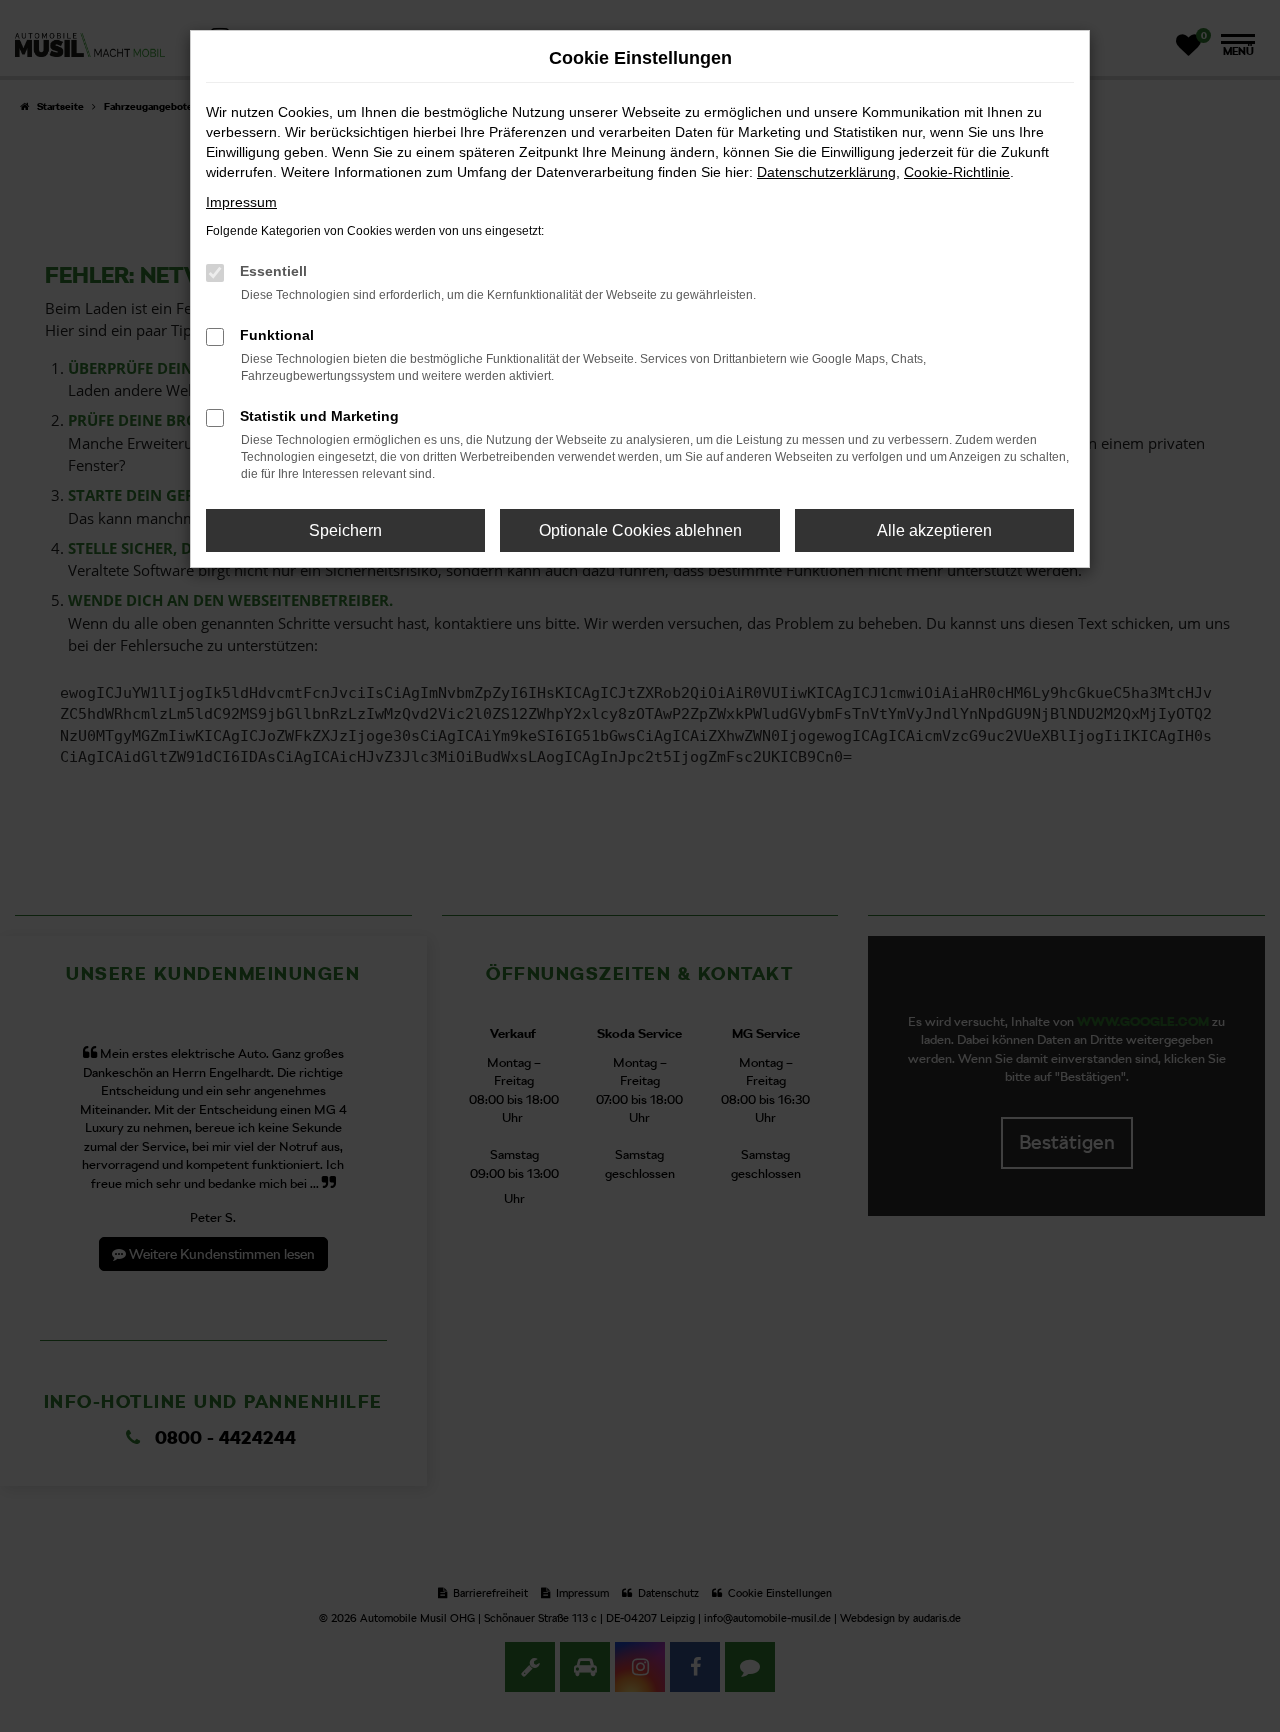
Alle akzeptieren (934, 530)
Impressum (241, 202)
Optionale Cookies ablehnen (640, 530)
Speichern (345, 530)
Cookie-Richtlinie (957, 172)
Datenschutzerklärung (826, 172)
